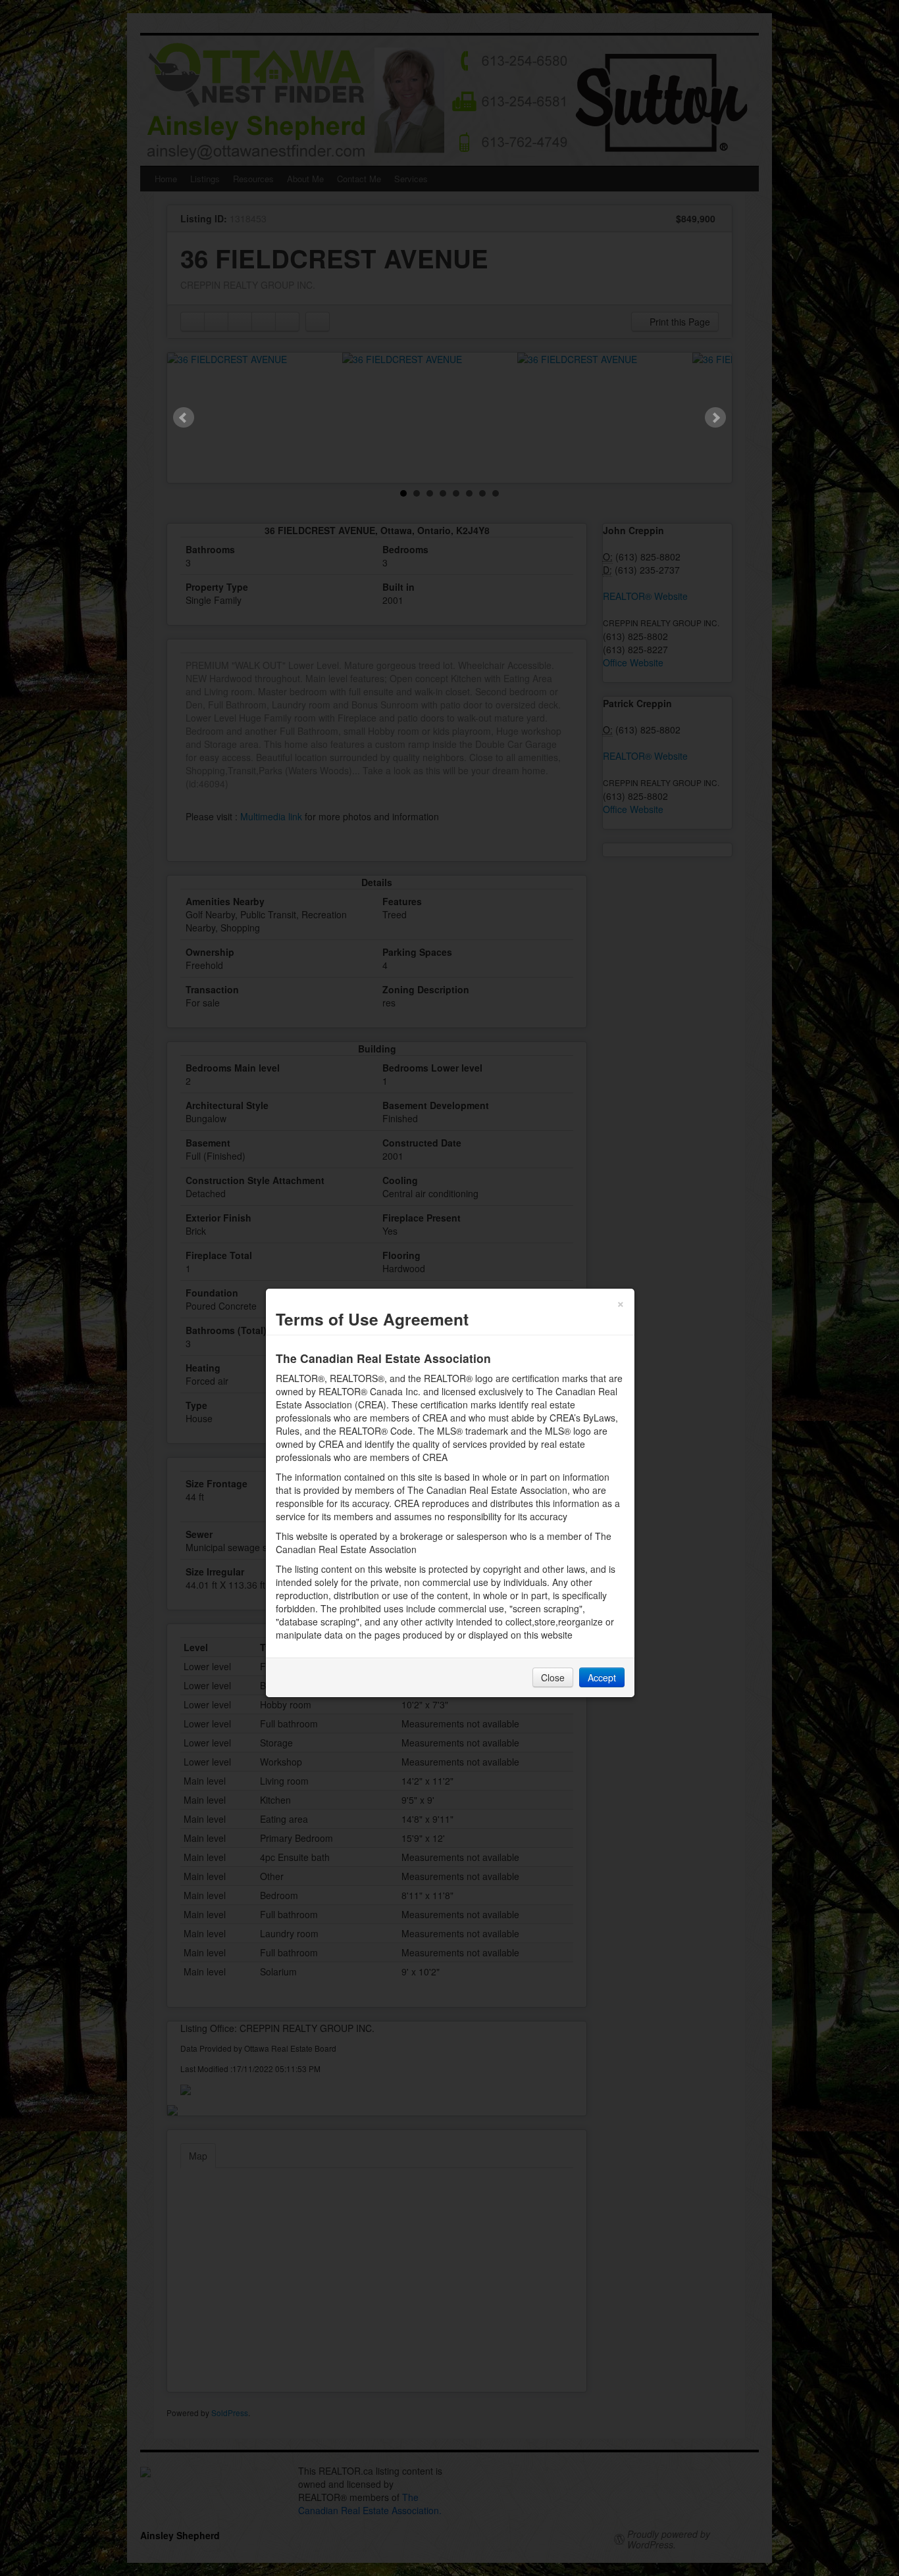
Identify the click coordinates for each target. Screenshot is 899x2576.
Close (553, 1677)
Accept (602, 1677)
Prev (184, 418)
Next (715, 418)
